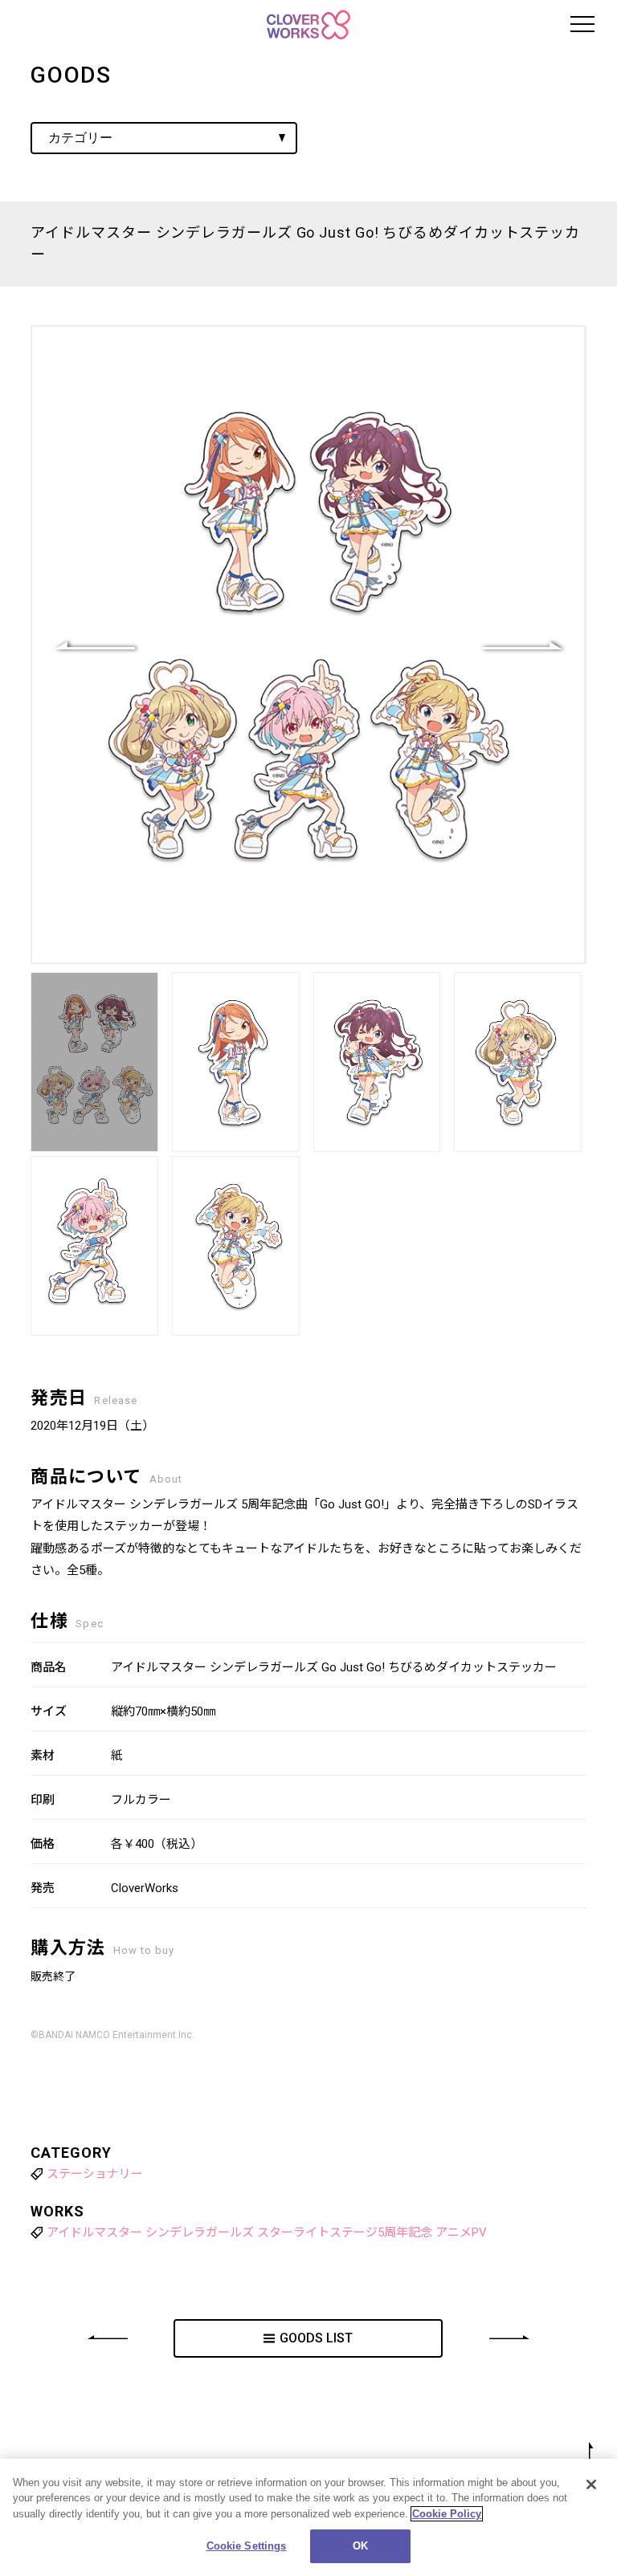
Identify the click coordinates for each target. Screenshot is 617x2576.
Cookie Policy (447, 2514)
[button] (522, 645)
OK (360, 2546)
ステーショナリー (95, 2174)
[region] (308, 2517)
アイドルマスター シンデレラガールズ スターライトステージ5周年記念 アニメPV (267, 2232)
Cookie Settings (247, 2546)
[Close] (591, 2484)
